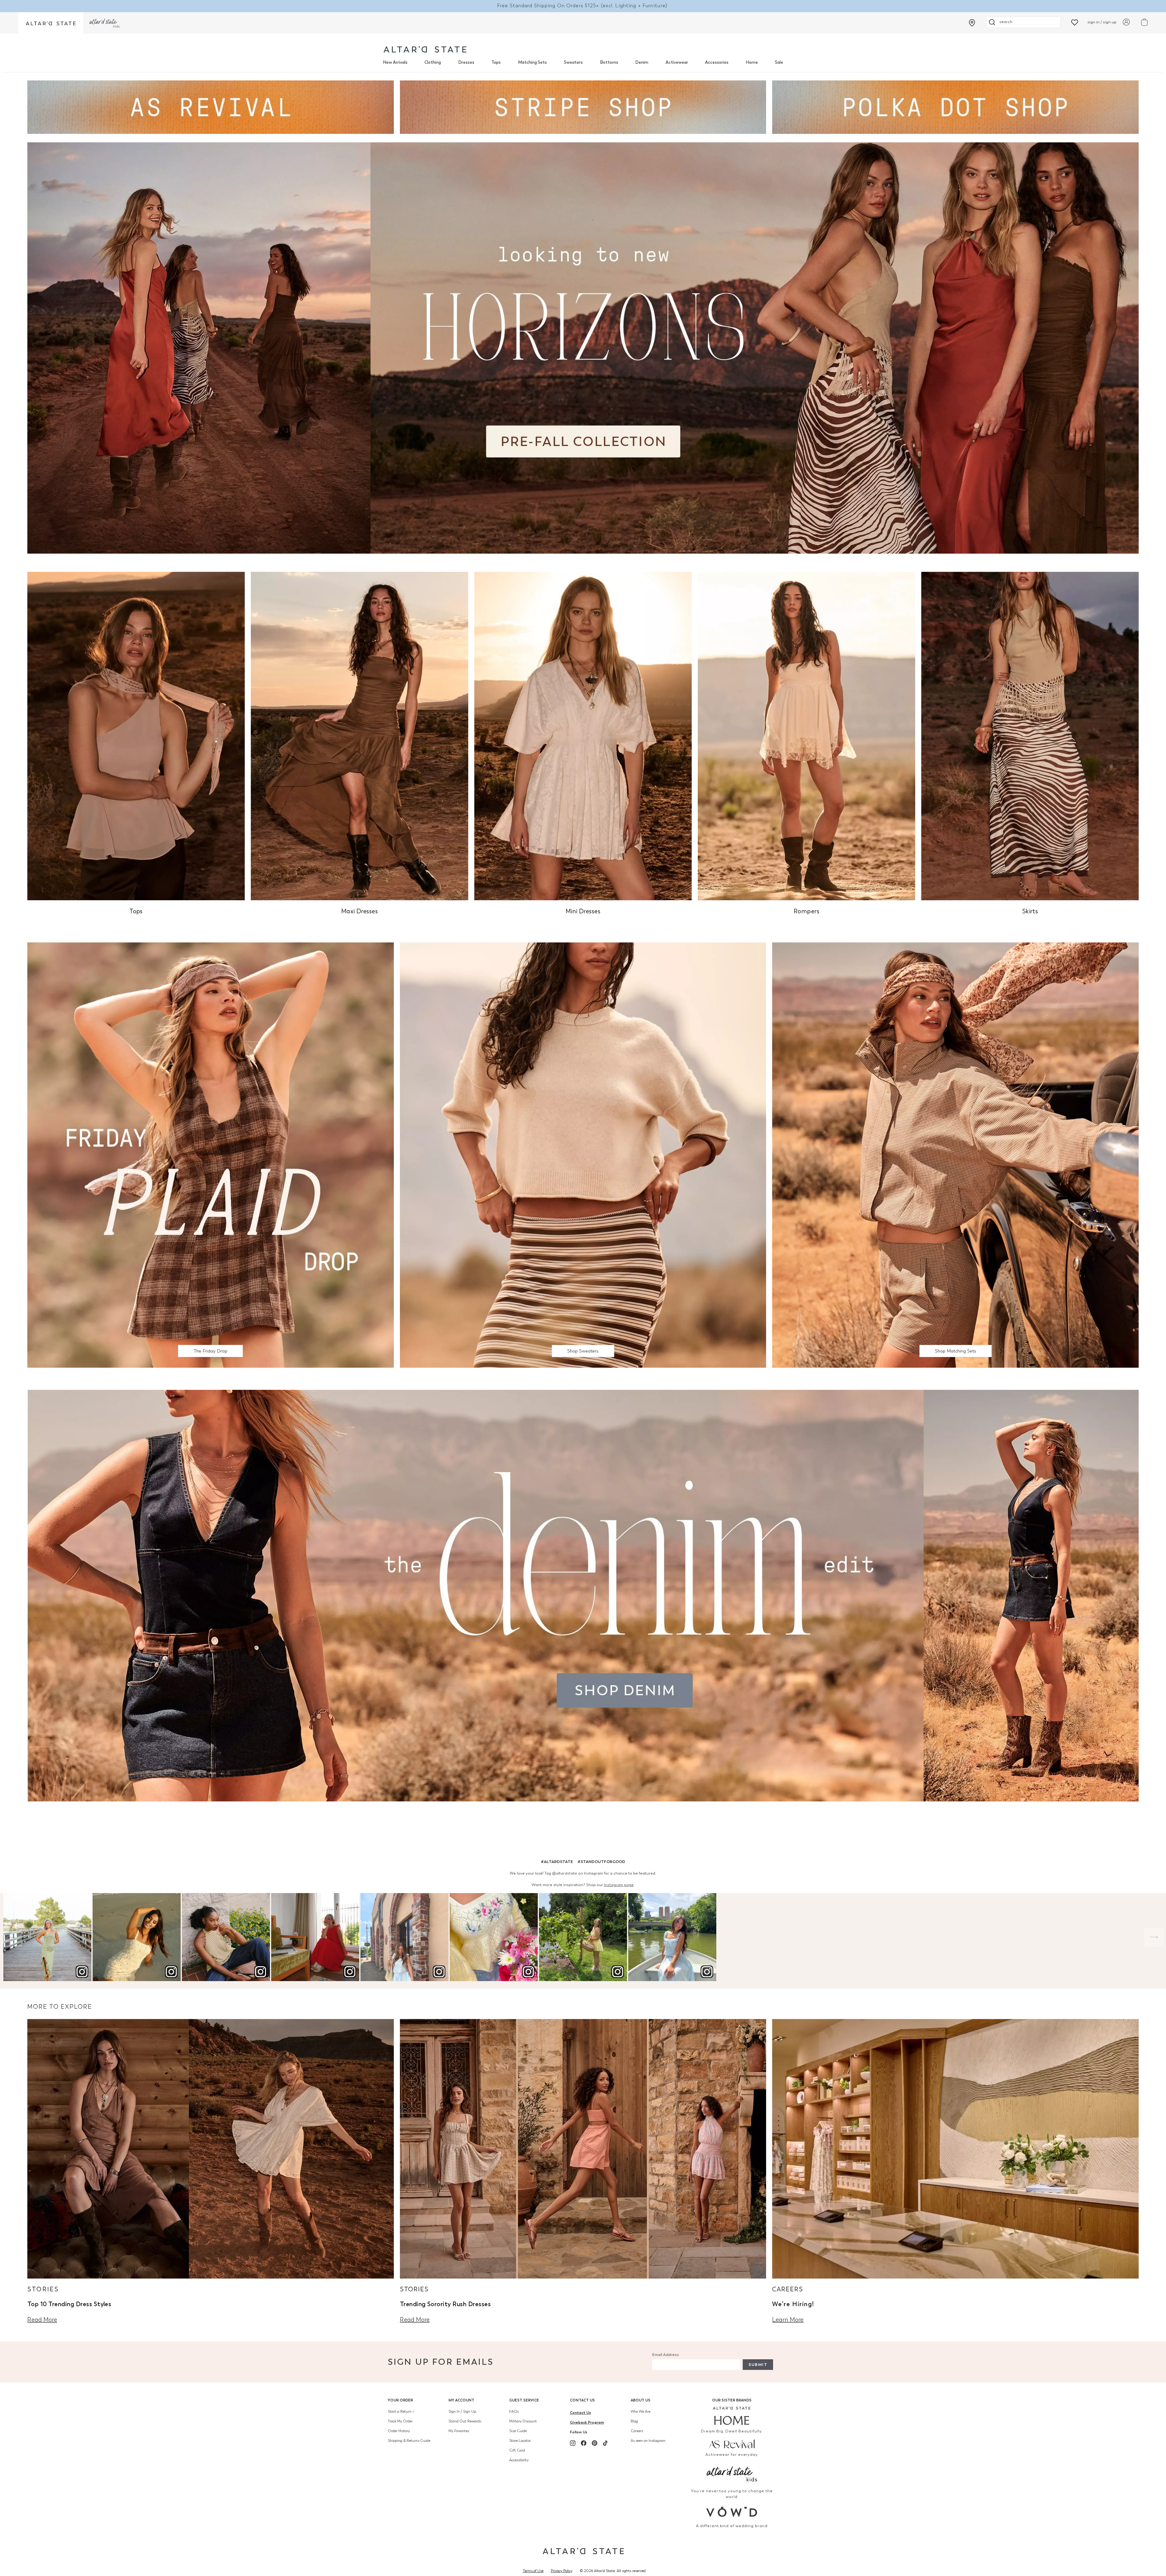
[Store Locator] (972, 23)
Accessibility (519, 2460)
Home (752, 62)
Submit (758, 2365)
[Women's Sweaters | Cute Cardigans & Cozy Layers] (583, 1154)
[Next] (1154, 1937)
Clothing (433, 62)
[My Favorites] (1075, 22)
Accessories (717, 62)
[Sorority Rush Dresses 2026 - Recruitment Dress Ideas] (583, 2148)
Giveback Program (587, 2422)
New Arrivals (395, 62)
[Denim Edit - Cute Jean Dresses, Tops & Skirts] (583, 1595)
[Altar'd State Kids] (732, 2473)
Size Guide (518, 2431)
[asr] (732, 2443)
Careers (637, 2431)
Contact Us (582, 2400)
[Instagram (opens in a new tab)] (573, 2443)
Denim (642, 62)
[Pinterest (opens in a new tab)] (595, 2443)
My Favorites (459, 2431)
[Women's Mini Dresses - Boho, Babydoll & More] (583, 736)
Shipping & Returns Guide (409, 2441)
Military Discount (523, 2421)
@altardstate (565, 1873)
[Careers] (955, 2148)
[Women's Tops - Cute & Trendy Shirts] (136, 736)
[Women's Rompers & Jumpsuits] (806, 736)
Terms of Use (533, 2571)
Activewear (677, 62)
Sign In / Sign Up (462, 2411)
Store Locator (520, 2441)
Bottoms (609, 62)
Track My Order (400, 2421)
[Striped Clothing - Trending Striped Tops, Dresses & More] (583, 107)
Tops (496, 62)
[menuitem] (395, 63)
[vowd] (732, 2512)
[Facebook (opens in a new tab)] (584, 2443)
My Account (461, 2400)
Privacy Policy (562, 2571)
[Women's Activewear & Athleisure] (211, 107)
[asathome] (732, 2416)
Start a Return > (401, 2411)
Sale (779, 62)
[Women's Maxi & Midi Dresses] (360, 736)
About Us (641, 2400)
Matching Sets (532, 62)
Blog (634, 2421)
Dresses (466, 62)
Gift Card (517, 2450)
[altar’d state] (51, 23)
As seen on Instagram (648, 2441)
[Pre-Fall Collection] (583, 347)
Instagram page (619, 1885)
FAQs (514, 2411)
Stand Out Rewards (465, 2421)
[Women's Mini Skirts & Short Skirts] (1030, 736)
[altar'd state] (425, 49)
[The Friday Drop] (211, 1154)
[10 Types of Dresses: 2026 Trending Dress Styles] (211, 2148)
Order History (399, 2431)
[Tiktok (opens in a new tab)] (605, 2443)
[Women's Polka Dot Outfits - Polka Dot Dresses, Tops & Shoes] (955, 107)
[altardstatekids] (104, 23)
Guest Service (524, 2400)
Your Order (400, 2400)
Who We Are (641, 2411)
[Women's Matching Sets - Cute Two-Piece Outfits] (955, 1154)
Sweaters (573, 62)
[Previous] (12, 1937)
